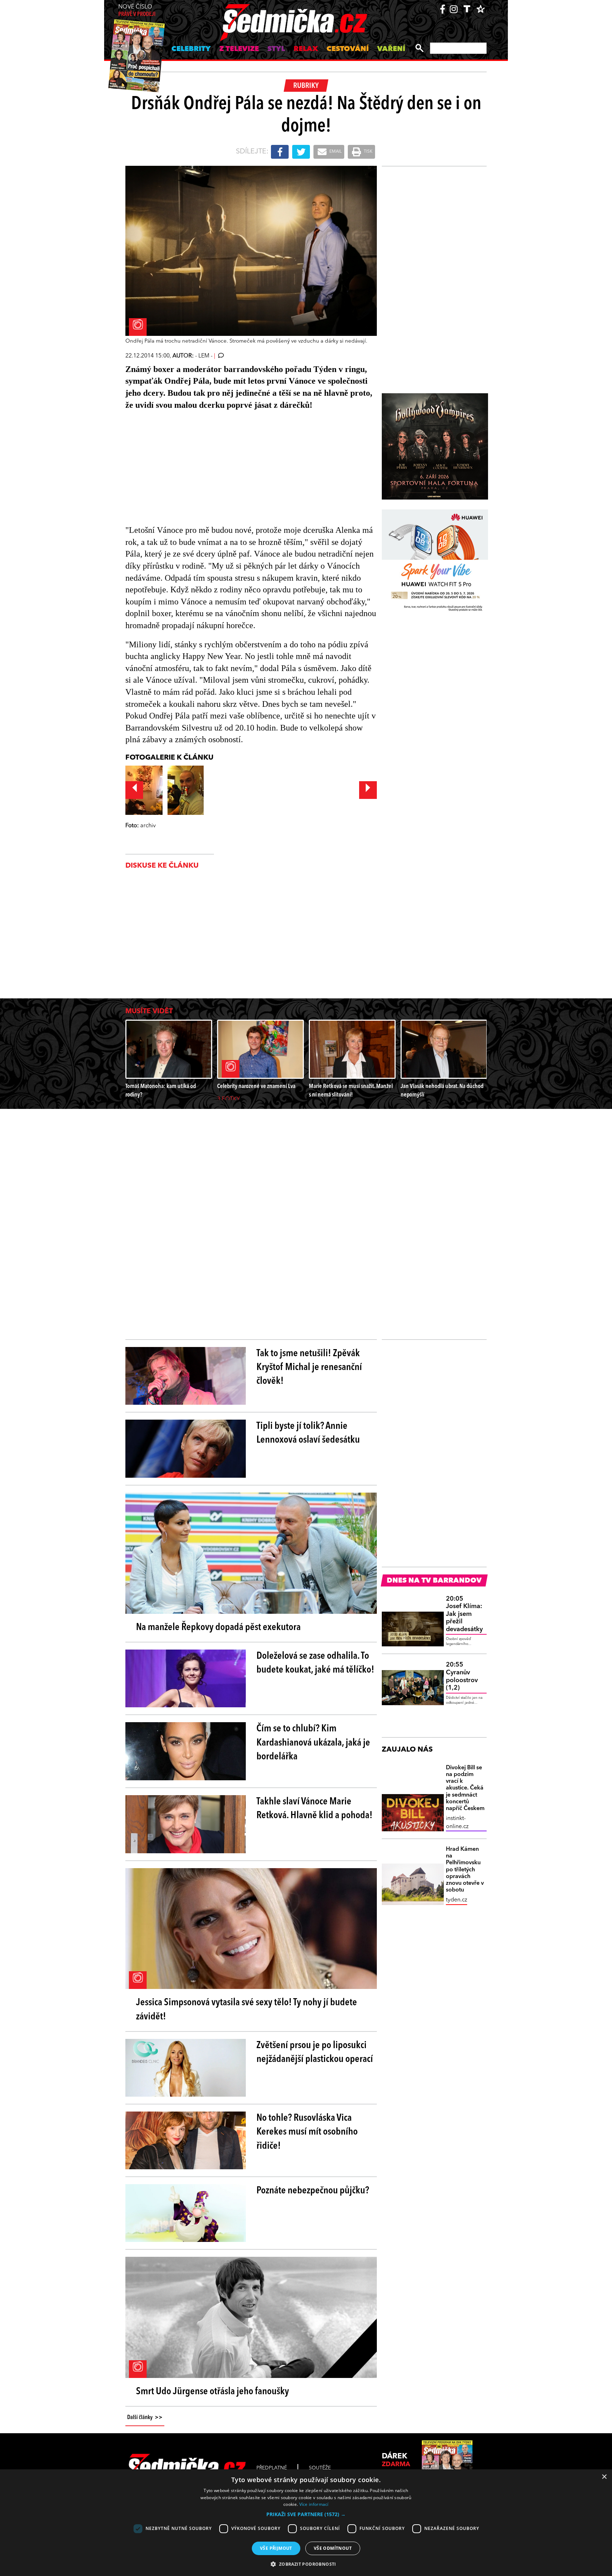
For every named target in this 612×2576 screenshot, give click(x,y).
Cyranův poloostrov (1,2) (462, 1676)
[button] (306, 2514)
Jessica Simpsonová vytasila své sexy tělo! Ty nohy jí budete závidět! (246, 2010)
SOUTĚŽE (320, 2468)
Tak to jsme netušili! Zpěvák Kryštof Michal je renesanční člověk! (309, 1368)
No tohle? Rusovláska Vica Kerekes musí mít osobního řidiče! (307, 2132)
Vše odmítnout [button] (333, 2548)
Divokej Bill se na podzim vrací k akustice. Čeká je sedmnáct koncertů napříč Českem (465, 1788)
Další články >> (145, 2418)
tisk (368, 152)
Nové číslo (137, 11)
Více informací (314, 2504)
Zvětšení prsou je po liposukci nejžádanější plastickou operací (315, 2053)
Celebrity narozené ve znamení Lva (256, 1086)
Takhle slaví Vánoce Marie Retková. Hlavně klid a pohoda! (314, 1809)
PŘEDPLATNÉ (272, 2468)
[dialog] (306, 2523)
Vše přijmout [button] (276, 2548)
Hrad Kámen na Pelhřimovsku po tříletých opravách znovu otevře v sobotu (465, 1870)
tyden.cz (457, 1900)
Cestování (348, 49)
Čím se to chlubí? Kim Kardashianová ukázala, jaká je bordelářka (313, 1743)
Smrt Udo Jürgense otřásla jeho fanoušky (212, 2392)
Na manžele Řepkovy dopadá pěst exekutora (218, 1628)
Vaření (391, 49)
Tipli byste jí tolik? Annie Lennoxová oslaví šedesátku (308, 1433)
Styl (276, 49)
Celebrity (191, 49)
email (335, 152)
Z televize (239, 49)
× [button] (604, 2477)
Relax (306, 49)
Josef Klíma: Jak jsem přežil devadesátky (464, 1614)
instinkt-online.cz (457, 1822)
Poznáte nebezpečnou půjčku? (313, 2191)
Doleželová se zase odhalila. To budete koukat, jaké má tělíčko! (315, 1663)
